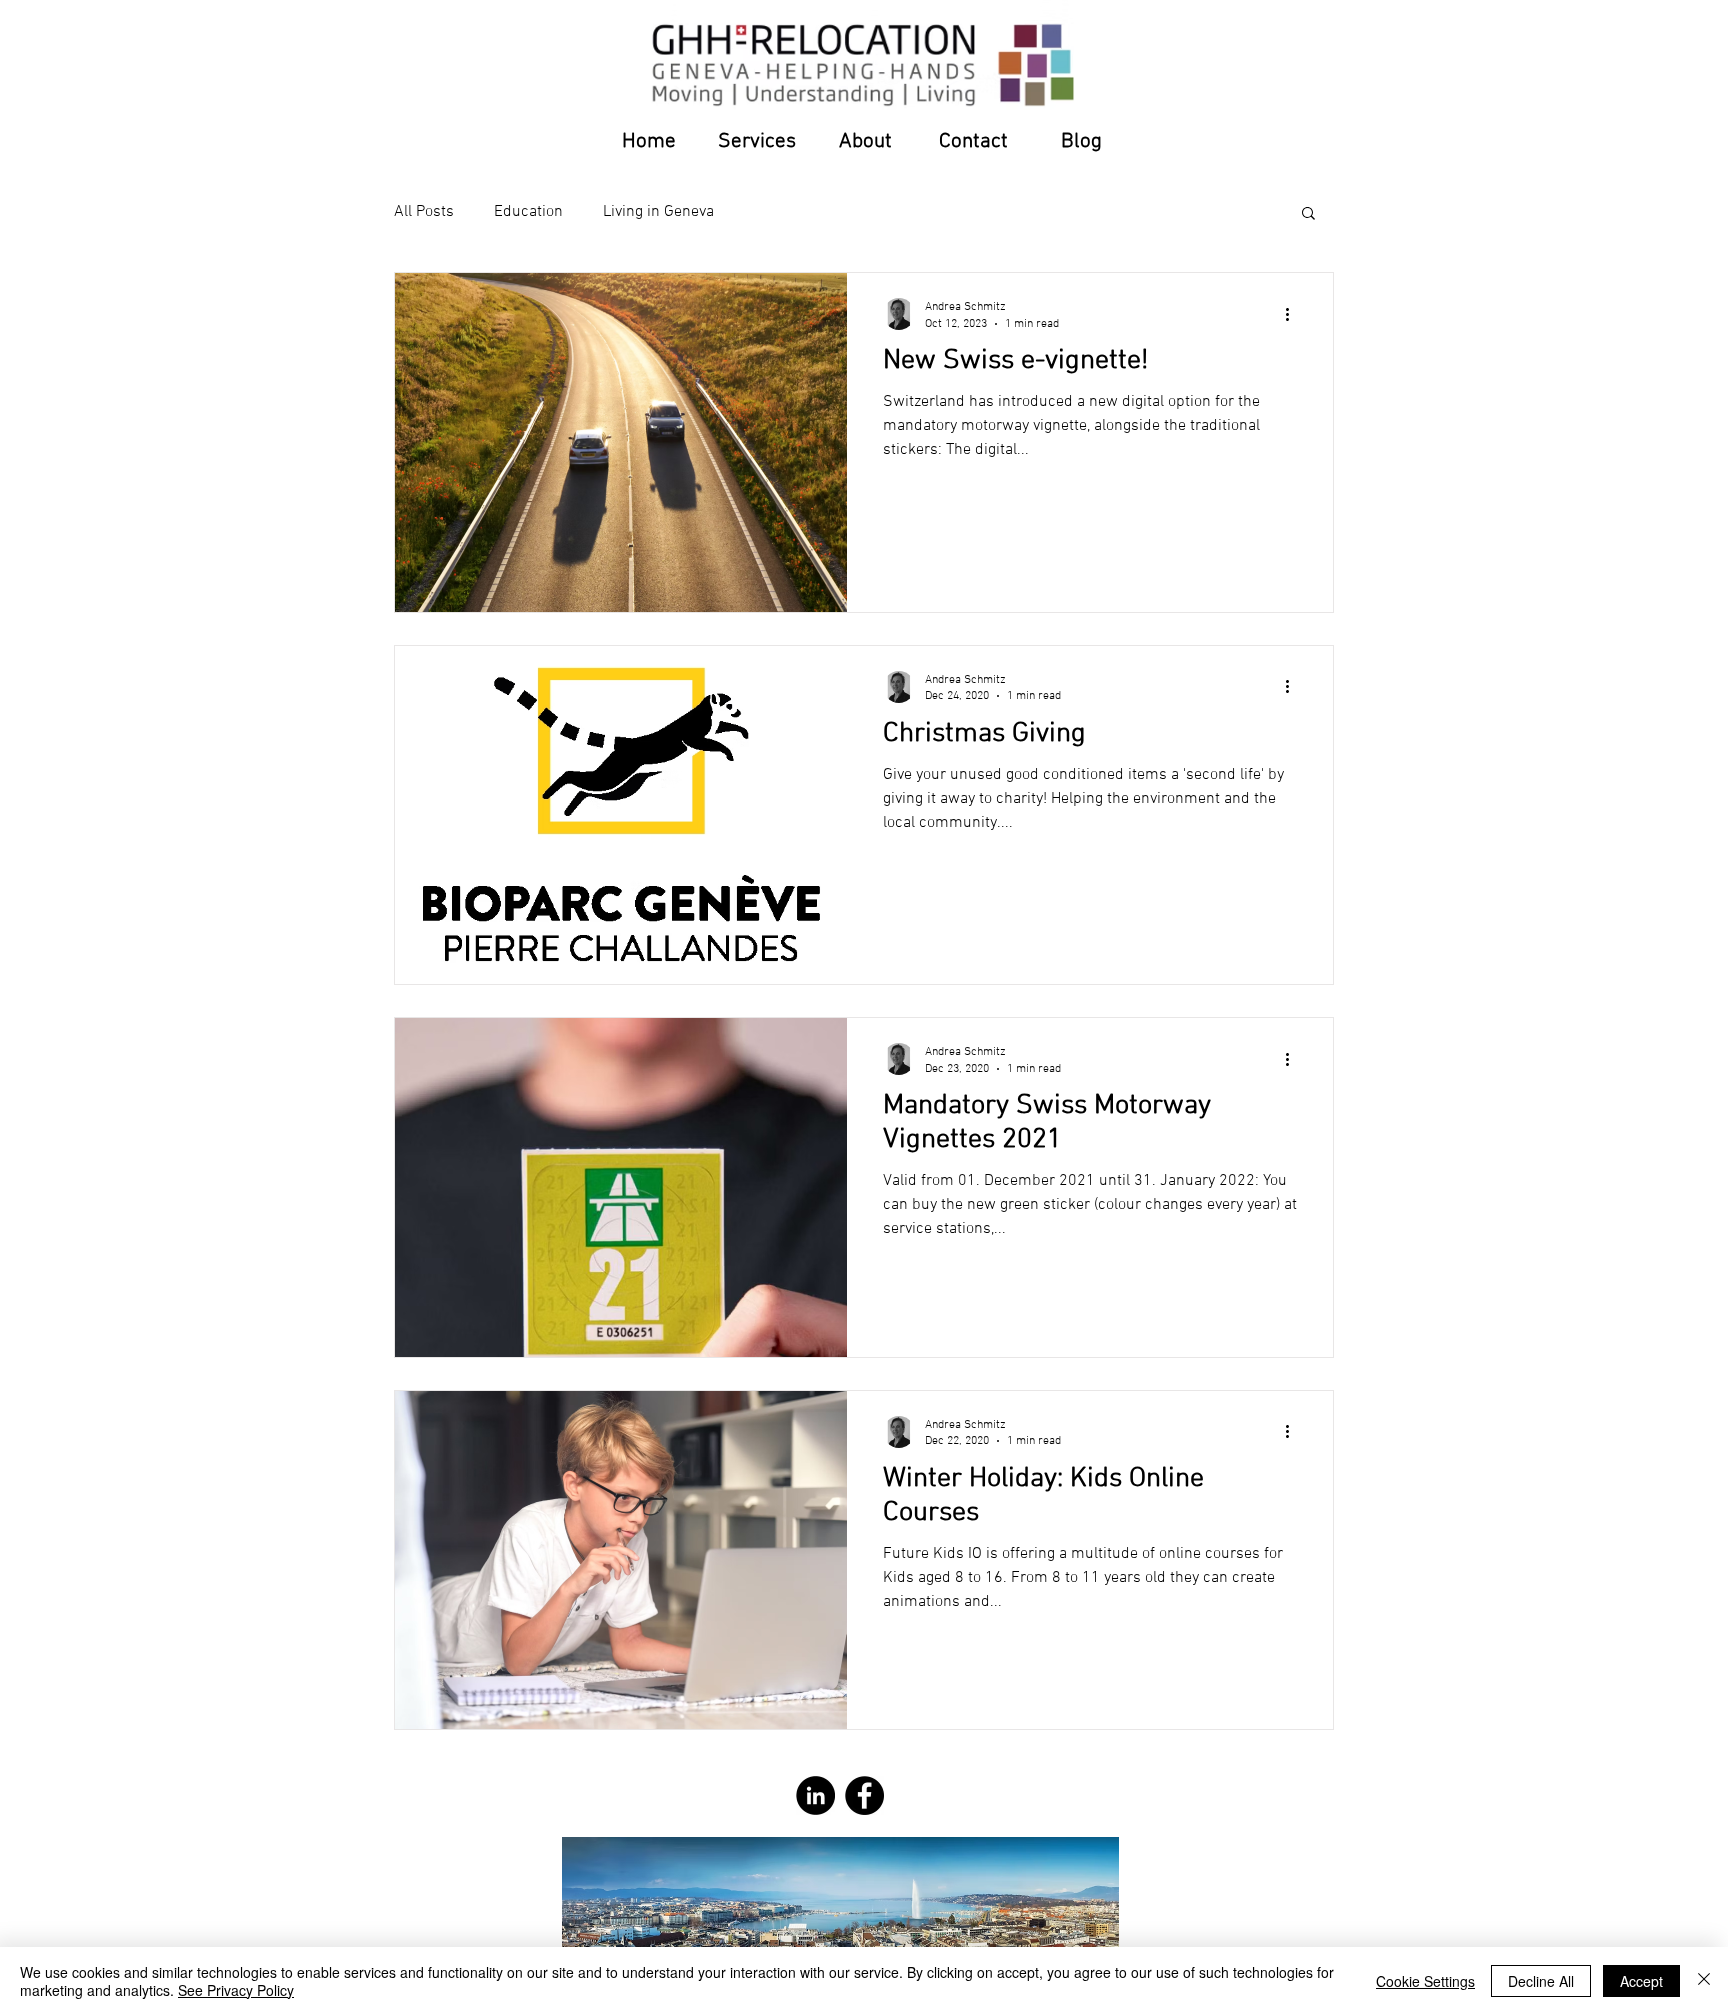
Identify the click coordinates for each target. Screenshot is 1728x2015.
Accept (1641, 1981)
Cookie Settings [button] (1425, 1981)
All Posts (424, 212)
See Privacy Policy (236, 1990)
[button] (1308, 214)
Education (528, 212)
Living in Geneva (658, 212)
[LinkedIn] (815, 1795)
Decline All (1541, 1981)
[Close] (1704, 1981)
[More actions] (1294, 314)
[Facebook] (864, 1795)
